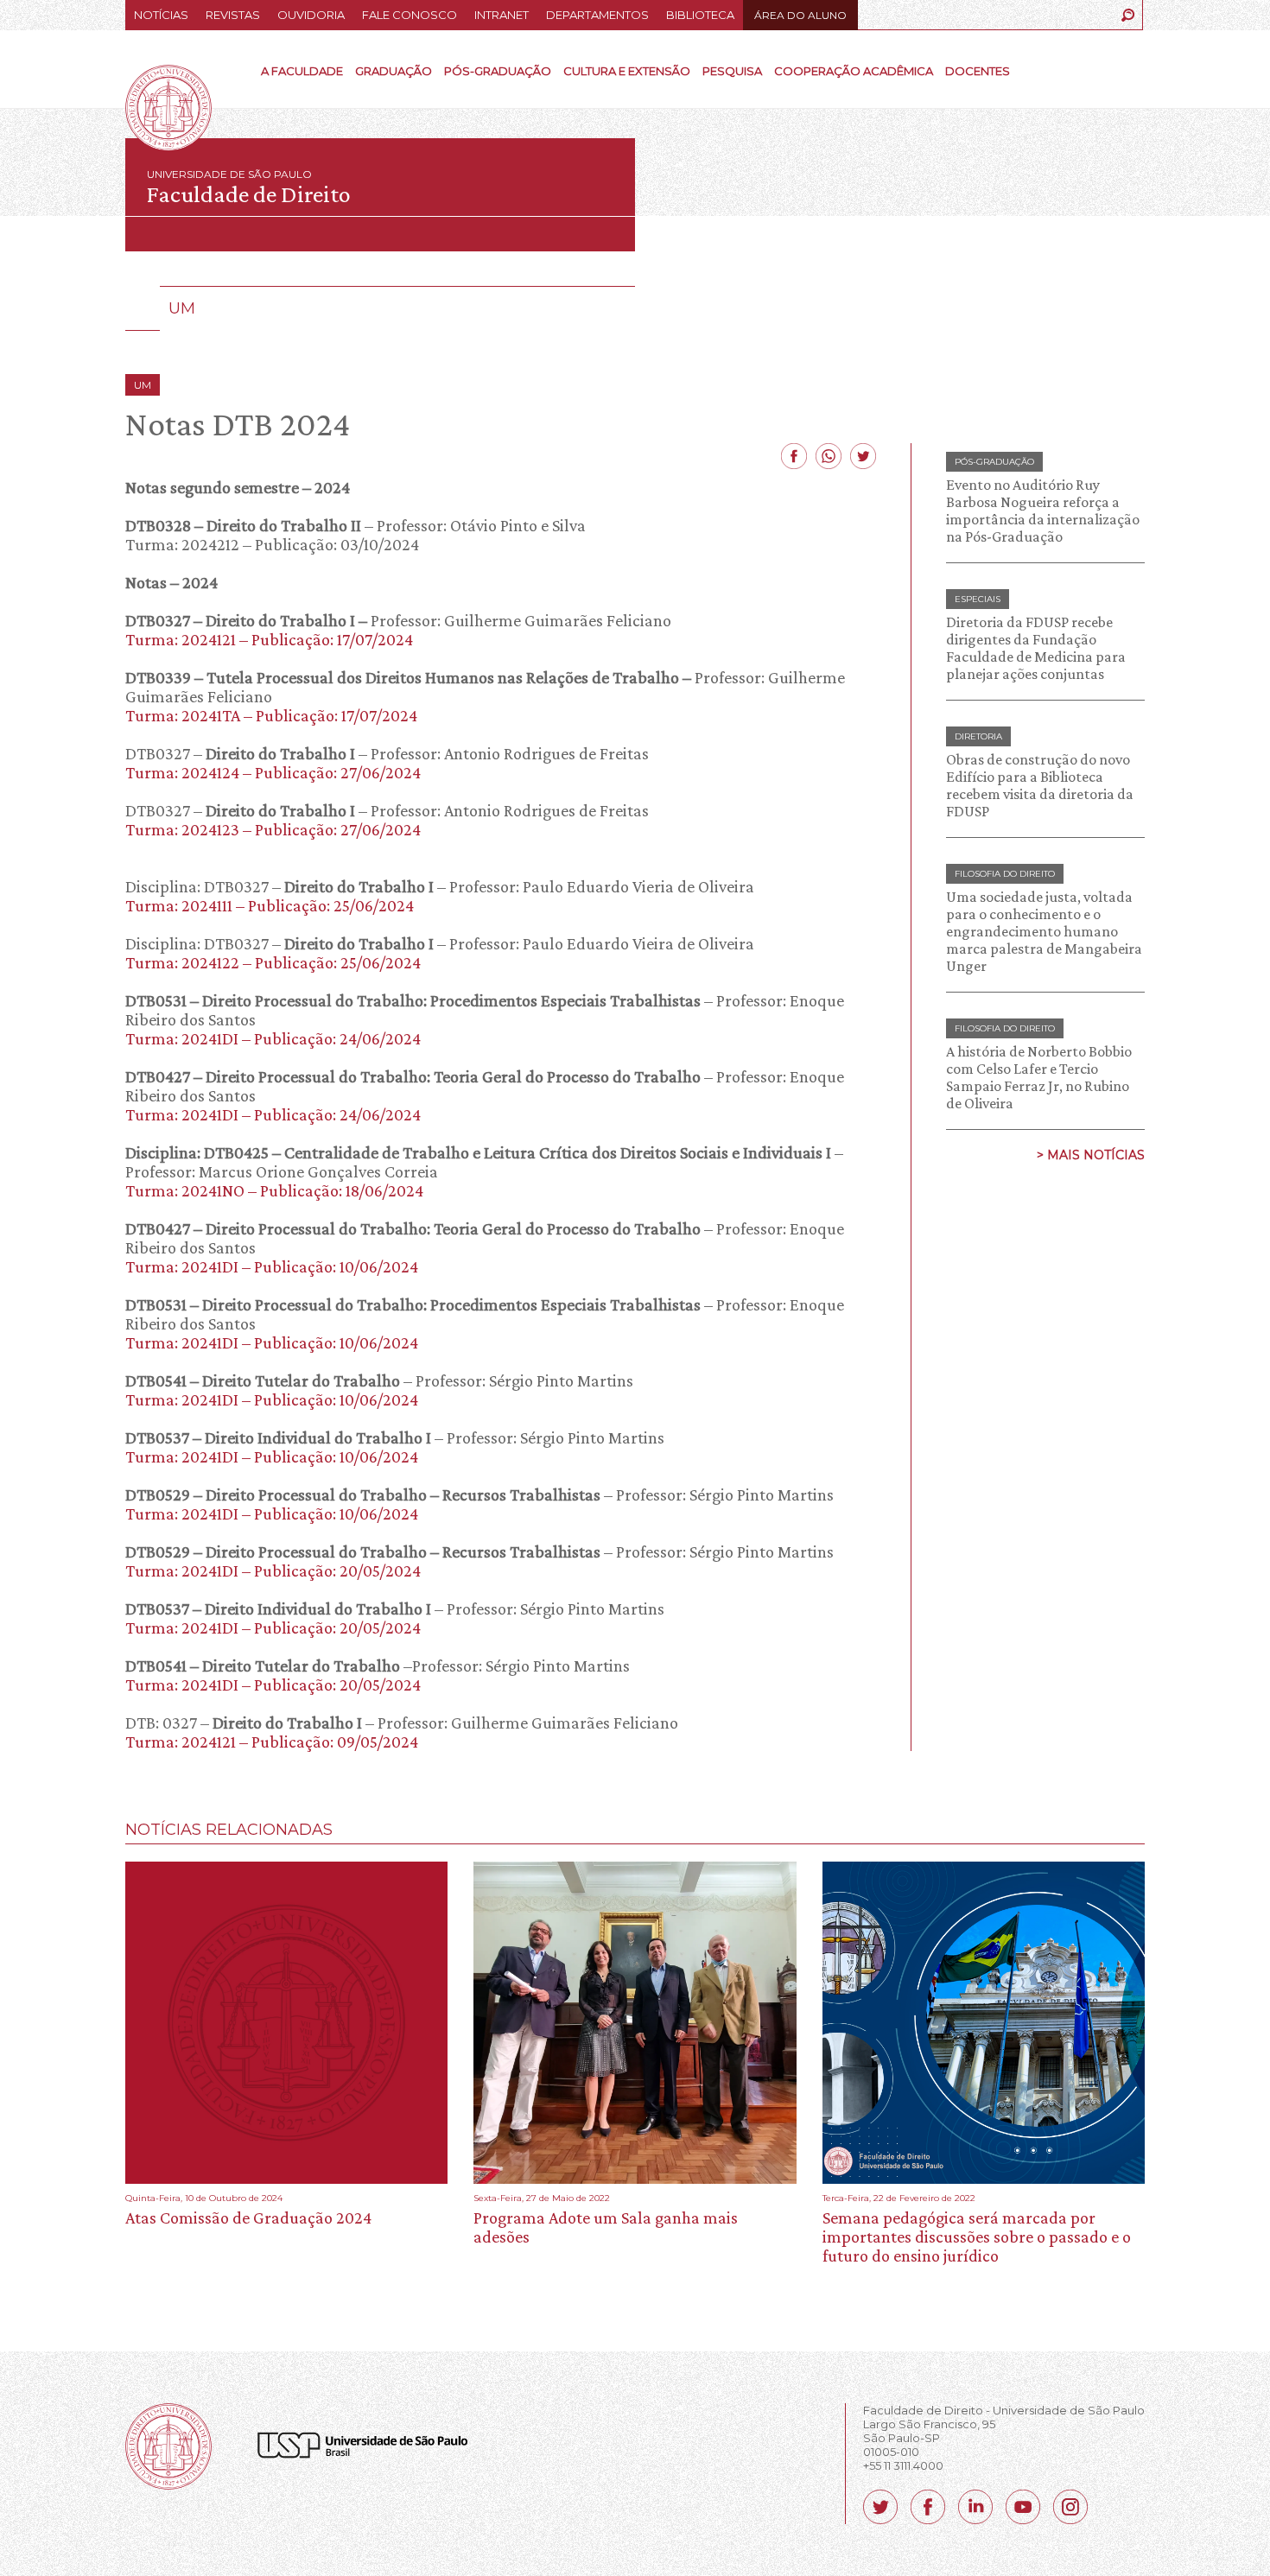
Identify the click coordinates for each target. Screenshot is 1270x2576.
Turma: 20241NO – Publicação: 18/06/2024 (274, 1190)
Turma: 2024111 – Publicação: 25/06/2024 (270, 905)
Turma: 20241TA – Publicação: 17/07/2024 (271, 715)
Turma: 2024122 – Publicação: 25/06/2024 (273, 962)
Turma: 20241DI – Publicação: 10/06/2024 (272, 1266)
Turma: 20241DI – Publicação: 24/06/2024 (273, 1038)
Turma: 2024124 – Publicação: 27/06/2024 (273, 772)
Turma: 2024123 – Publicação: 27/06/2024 (273, 829)
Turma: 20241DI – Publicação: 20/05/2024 (273, 1570)
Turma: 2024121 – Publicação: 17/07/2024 (269, 639)
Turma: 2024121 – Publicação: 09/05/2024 (272, 1742)
